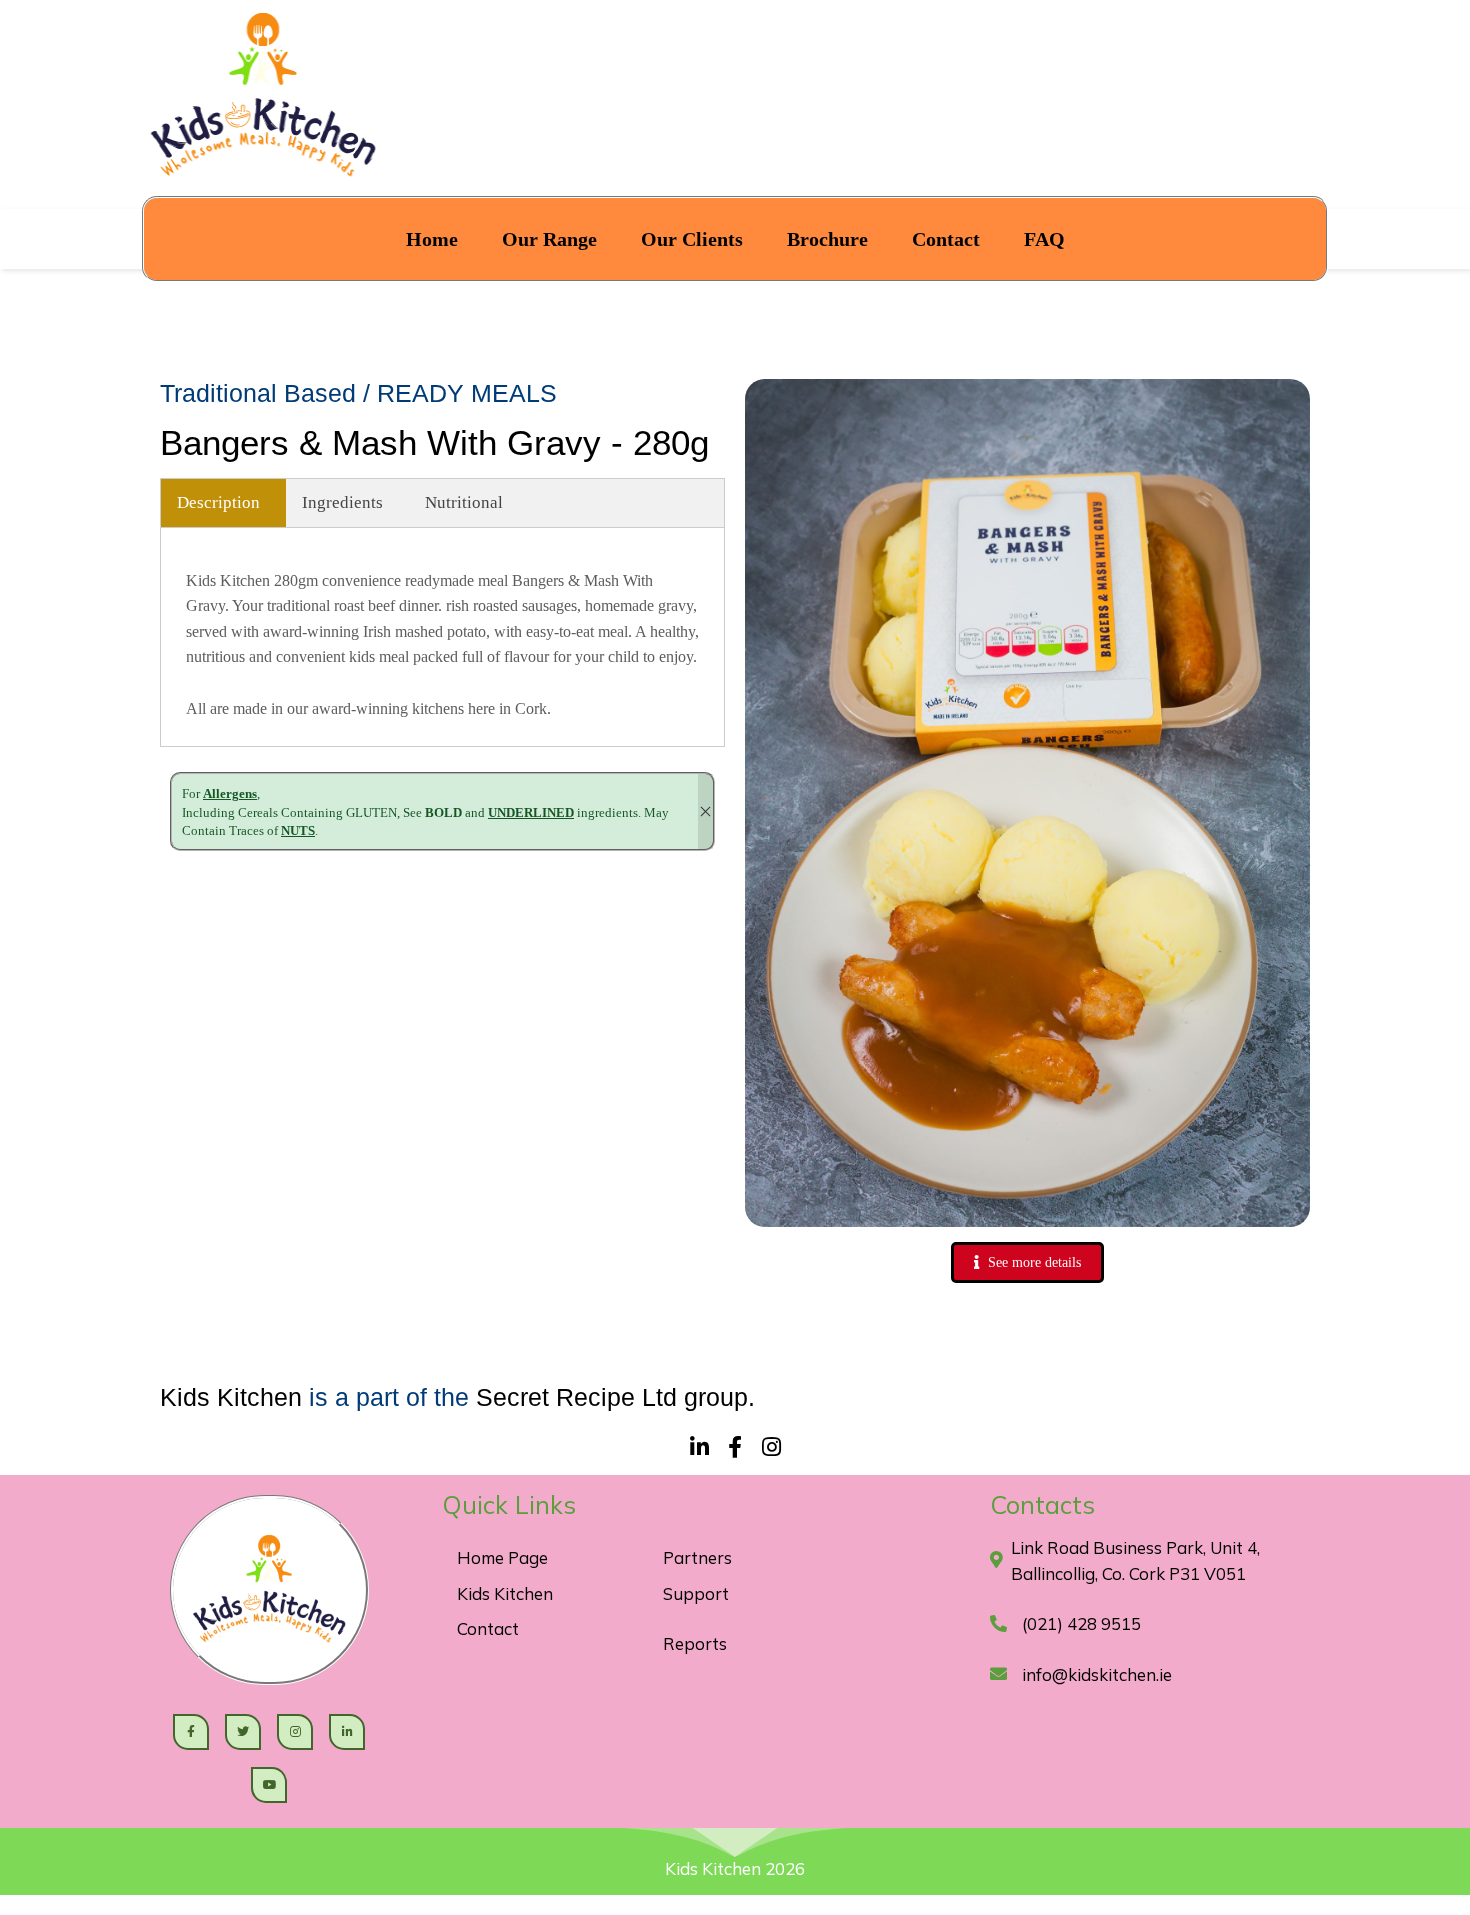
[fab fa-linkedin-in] (699, 1445)
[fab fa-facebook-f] (735, 1445)
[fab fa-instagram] (771, 1445)
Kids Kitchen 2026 (735, 1868)
